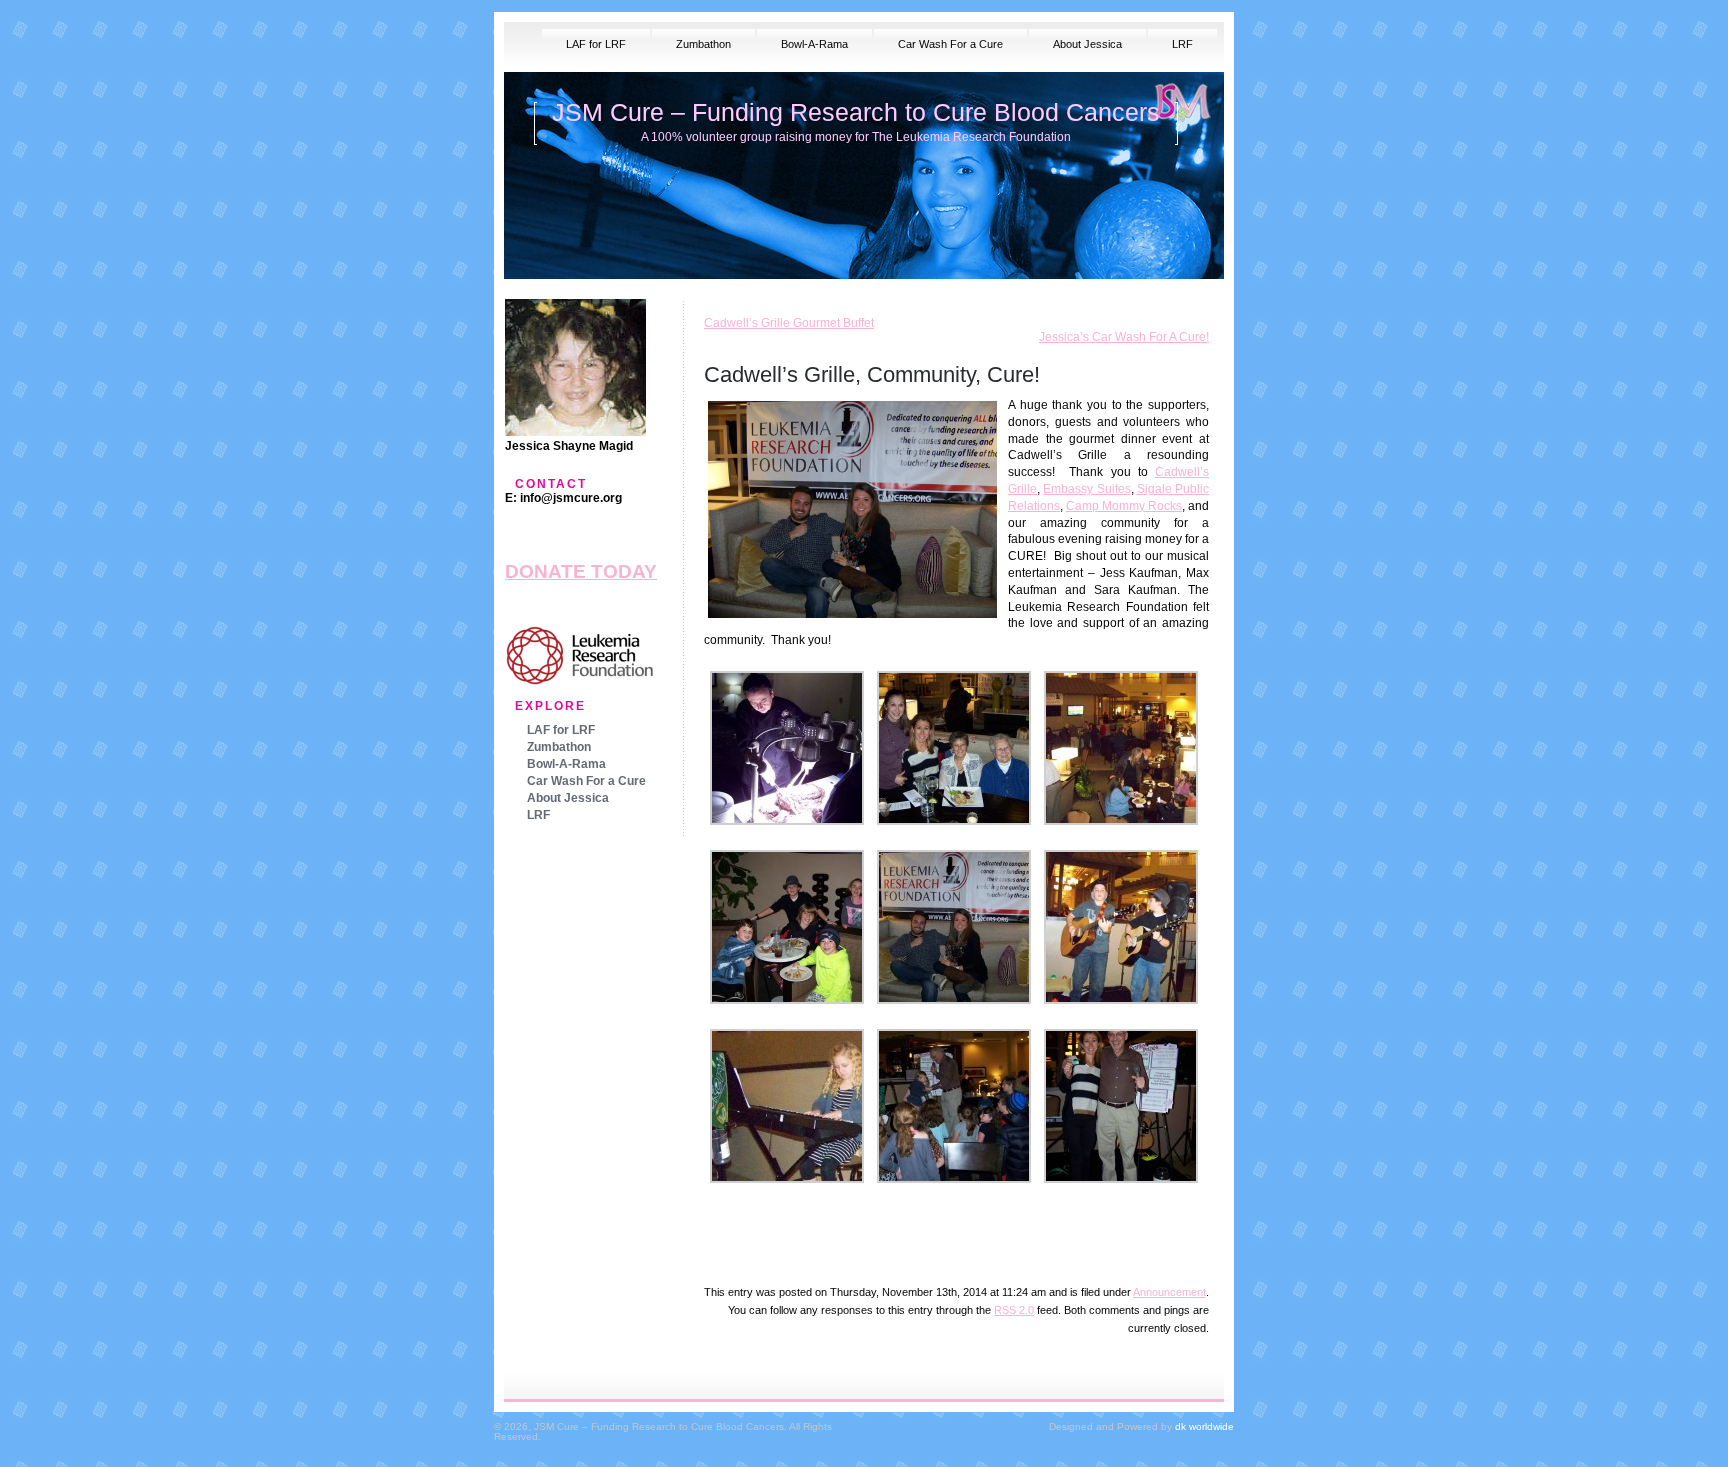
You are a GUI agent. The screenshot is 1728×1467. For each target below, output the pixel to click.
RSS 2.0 (1014, 1310)
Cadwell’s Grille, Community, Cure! (872, 374)
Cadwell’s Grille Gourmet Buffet (789, 323)
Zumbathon (703, 44)
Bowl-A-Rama (814, 44)
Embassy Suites (1086, 489)
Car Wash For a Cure (950, 44)
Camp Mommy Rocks (1124, 506)
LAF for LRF (596, 44)
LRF (1182, 44)
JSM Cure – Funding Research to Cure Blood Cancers (856, 112)
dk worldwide (1204, 1426)
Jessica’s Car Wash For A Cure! (1124, 337)
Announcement (1169, 1292)
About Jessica (1087, 44)
